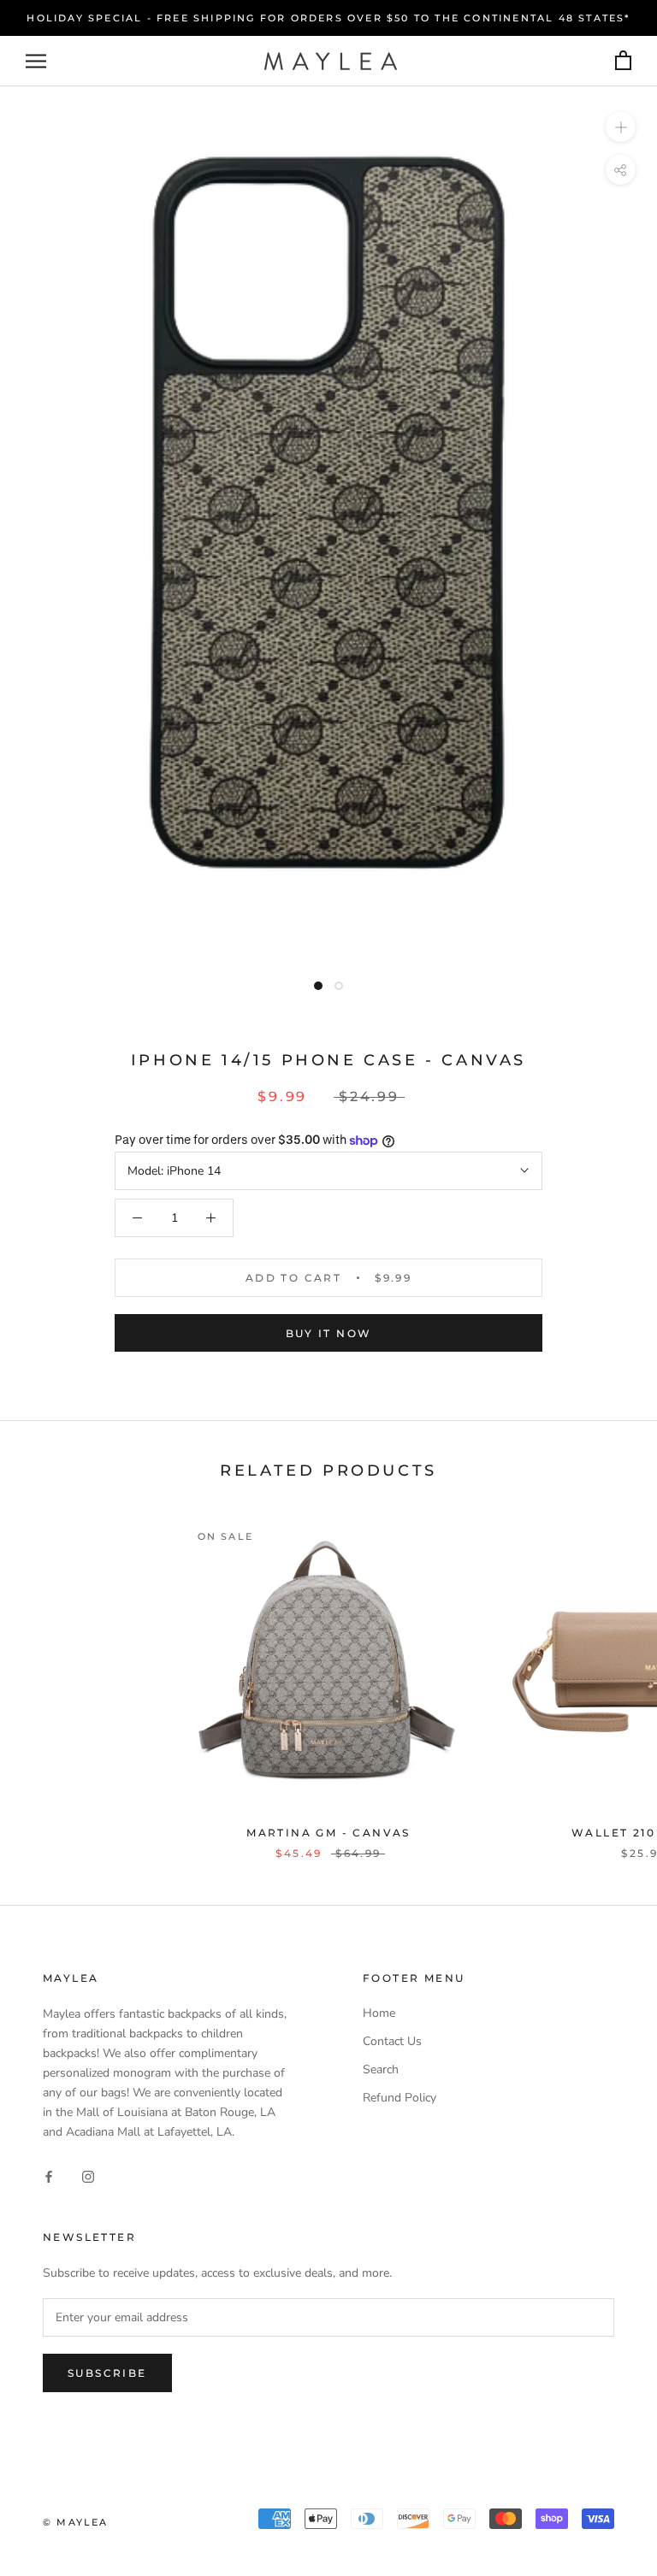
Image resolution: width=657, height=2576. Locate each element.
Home (379, 2013)
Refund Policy (400, 2098)
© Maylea (76, 2522)
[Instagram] (88, 2176)
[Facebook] (49, 2176)
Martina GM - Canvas (328, 1833)
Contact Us (392, 2041)
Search (381, 2069)
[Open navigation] (36, 61)
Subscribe (107, 2373)
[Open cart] (623, 61)
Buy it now (329, 1333)
